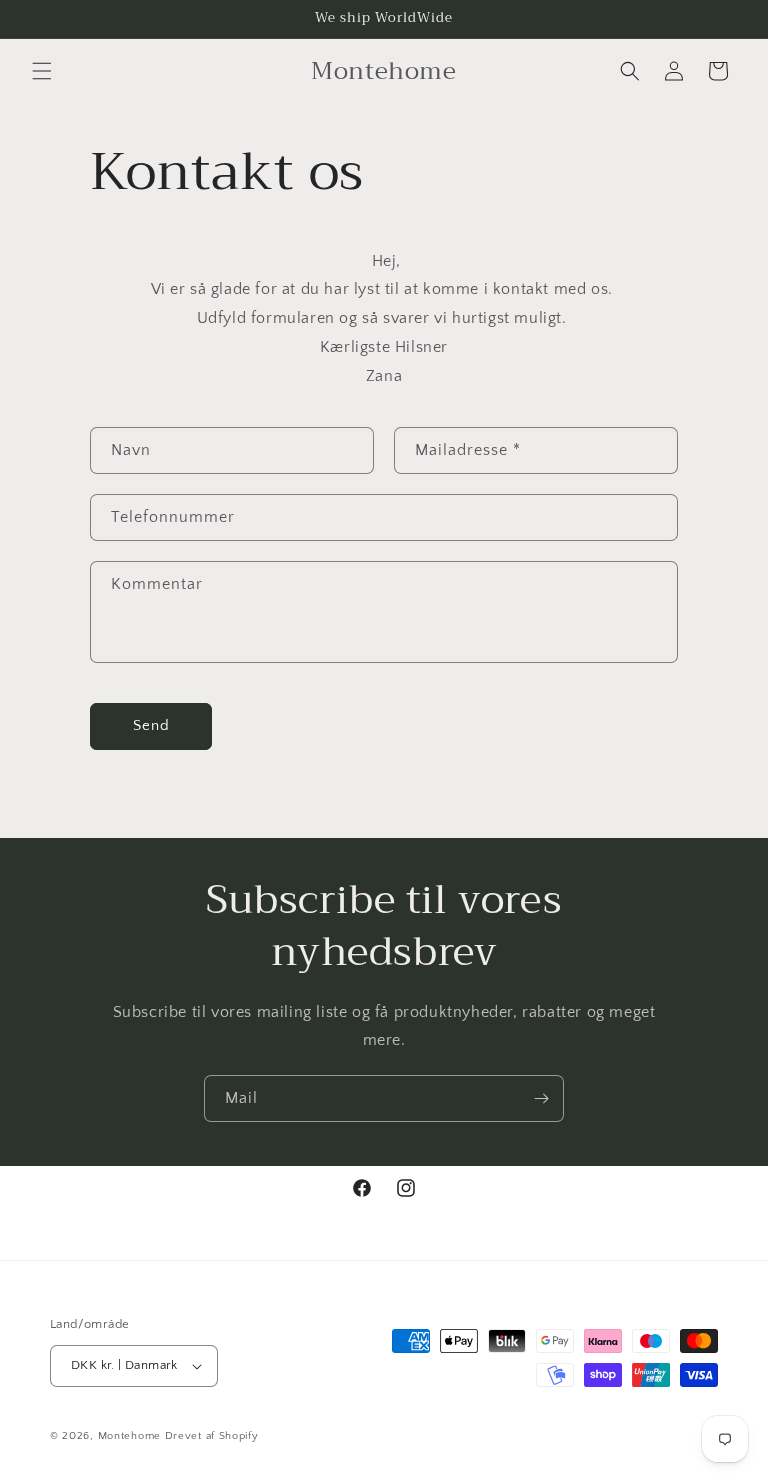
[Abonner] (541, 1098)
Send (151, 725)
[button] (42, 71)
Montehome (131, 1436)
